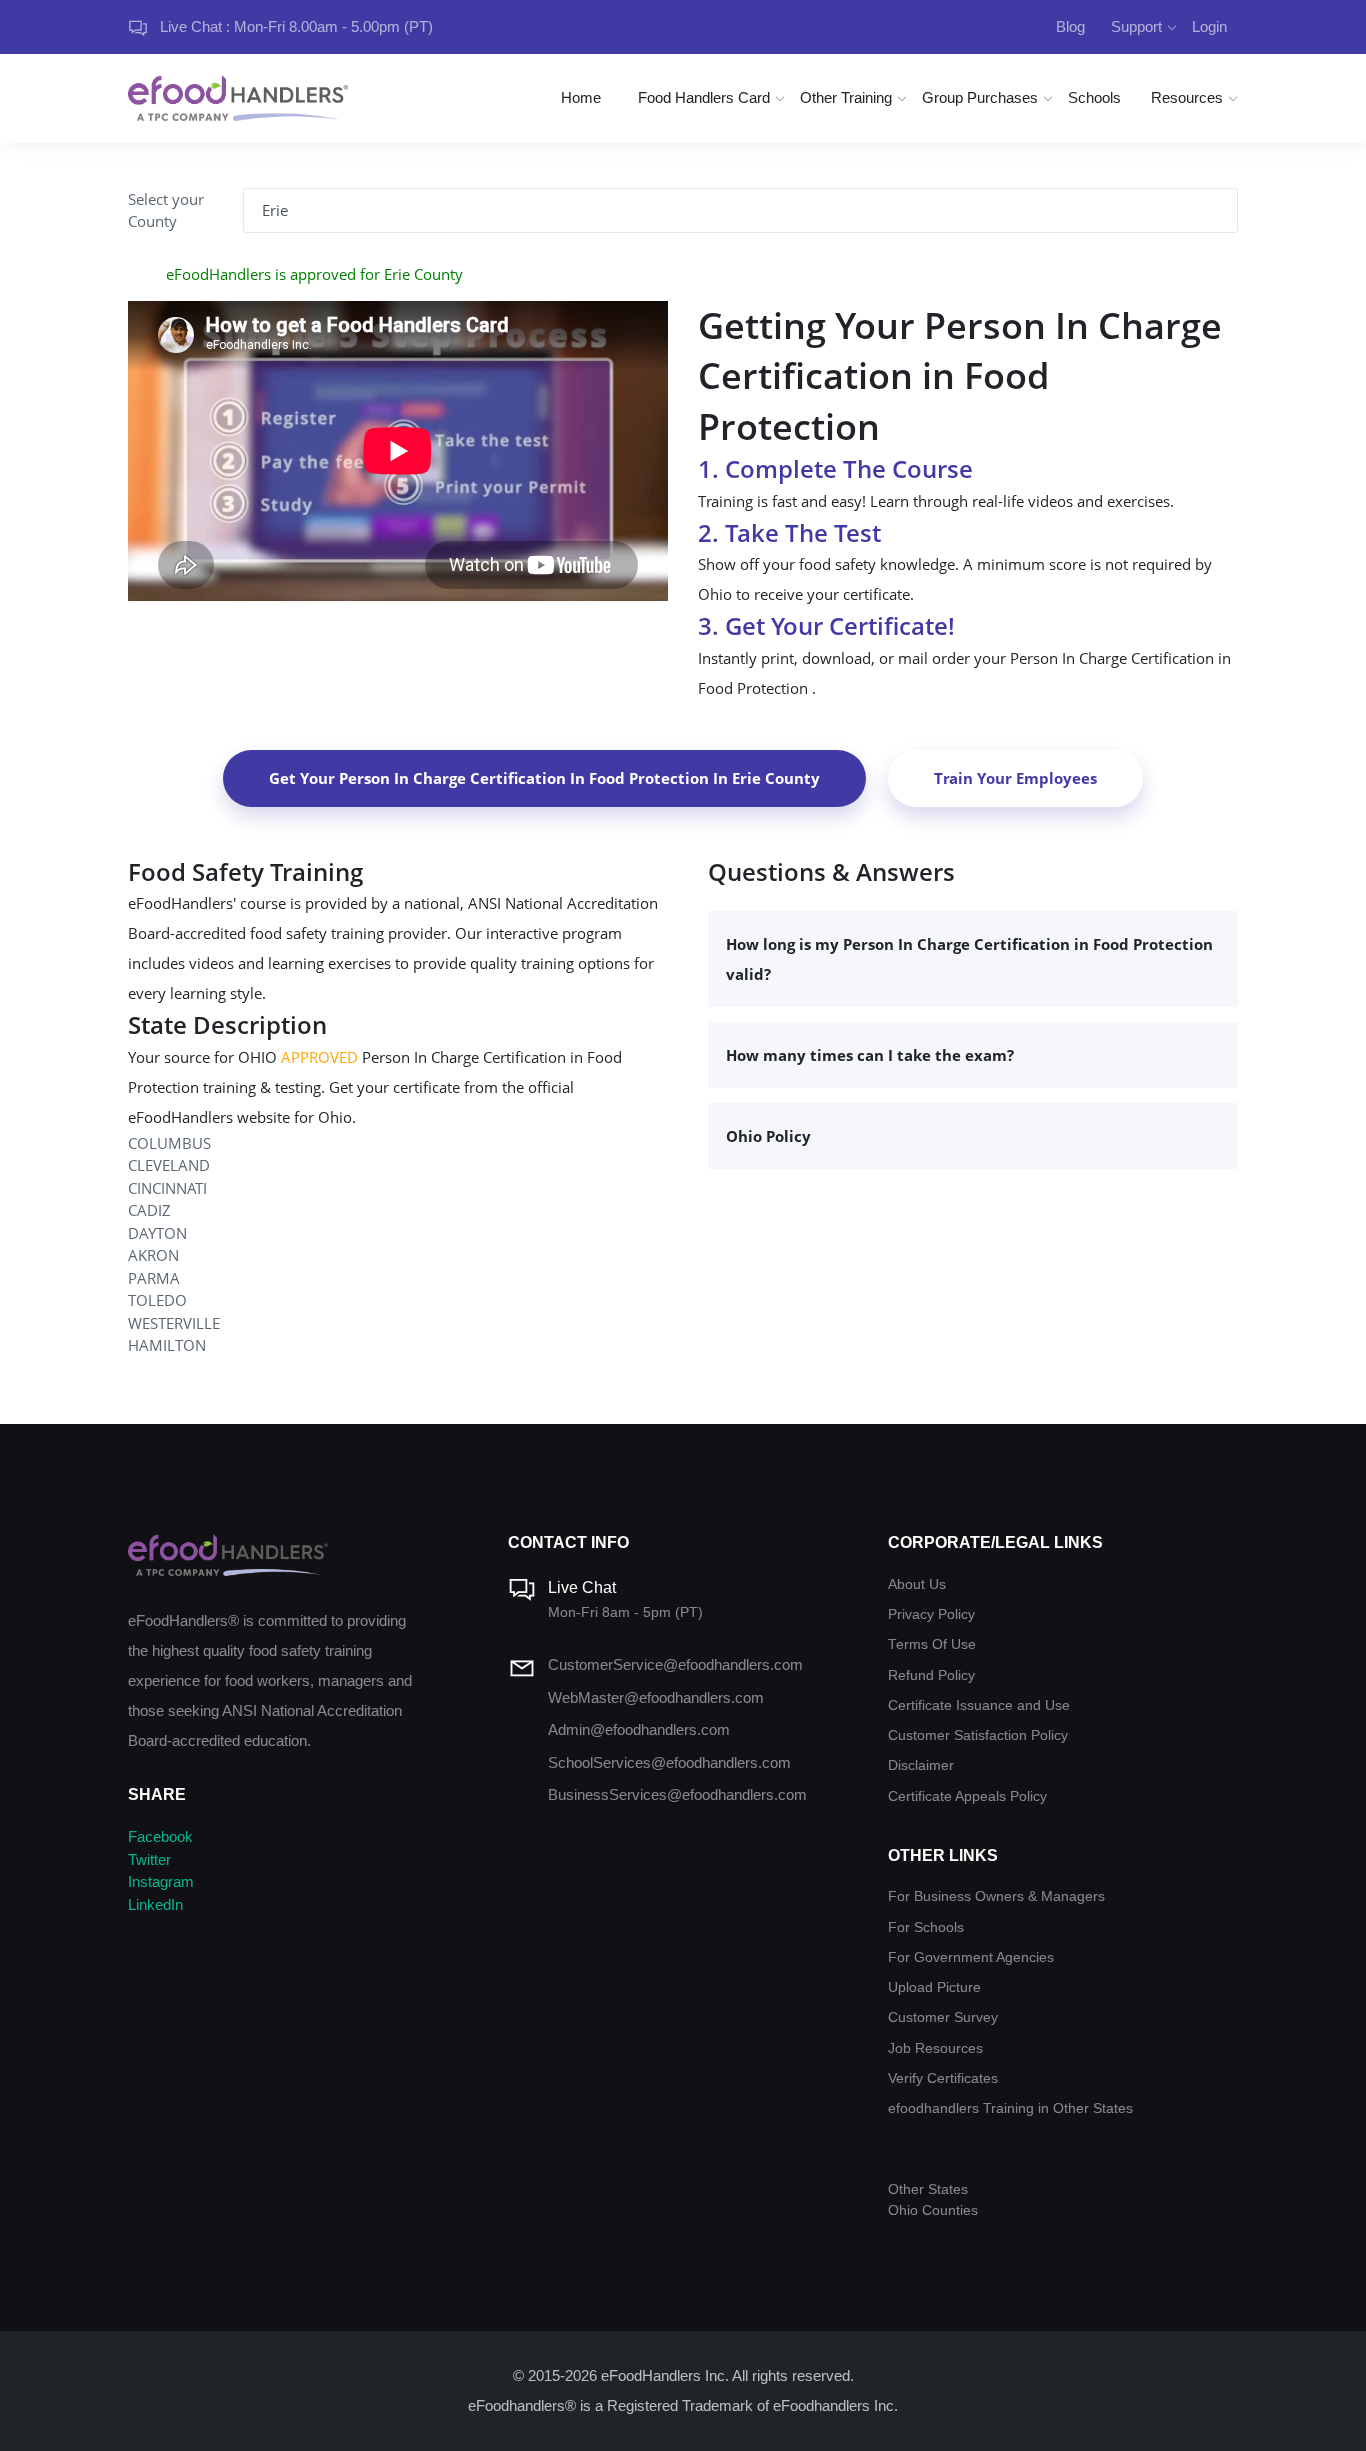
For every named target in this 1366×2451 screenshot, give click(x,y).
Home (581, 97)
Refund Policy (931, 1675)
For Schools (926, 1927)
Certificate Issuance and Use (979, 1705)
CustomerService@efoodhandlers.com (675, 1664)
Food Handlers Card (704, 97)
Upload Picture (934, 1987)
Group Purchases (980, 97)
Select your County (166, 210)
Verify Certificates (943, 2078)
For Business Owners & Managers (996, 1896)
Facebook (160, 1836)
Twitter (149, 1859)
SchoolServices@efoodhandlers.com (669, 1762)
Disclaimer (921, 1765)
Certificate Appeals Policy (967, 1796)
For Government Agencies (971, 1957)
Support (1136, 26)
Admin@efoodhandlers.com (639, 1729)
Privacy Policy (931, 1614)
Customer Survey (943, 2017)
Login (1209, 26)
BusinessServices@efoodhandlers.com (677, 1794)
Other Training (846, 97)
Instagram (161, 1881)
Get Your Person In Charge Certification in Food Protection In (544, 778)
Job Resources (935, 2048)
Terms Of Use (932, 1644)
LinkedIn (155, 1904)
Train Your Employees (1015, 778)
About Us (917, 1584)
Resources (1187, 97)
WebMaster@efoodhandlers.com (656, 1697)
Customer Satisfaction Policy (978, 1735)
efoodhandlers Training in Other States (1010, 2108)
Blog (1070, 26)
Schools (1094, 97)
